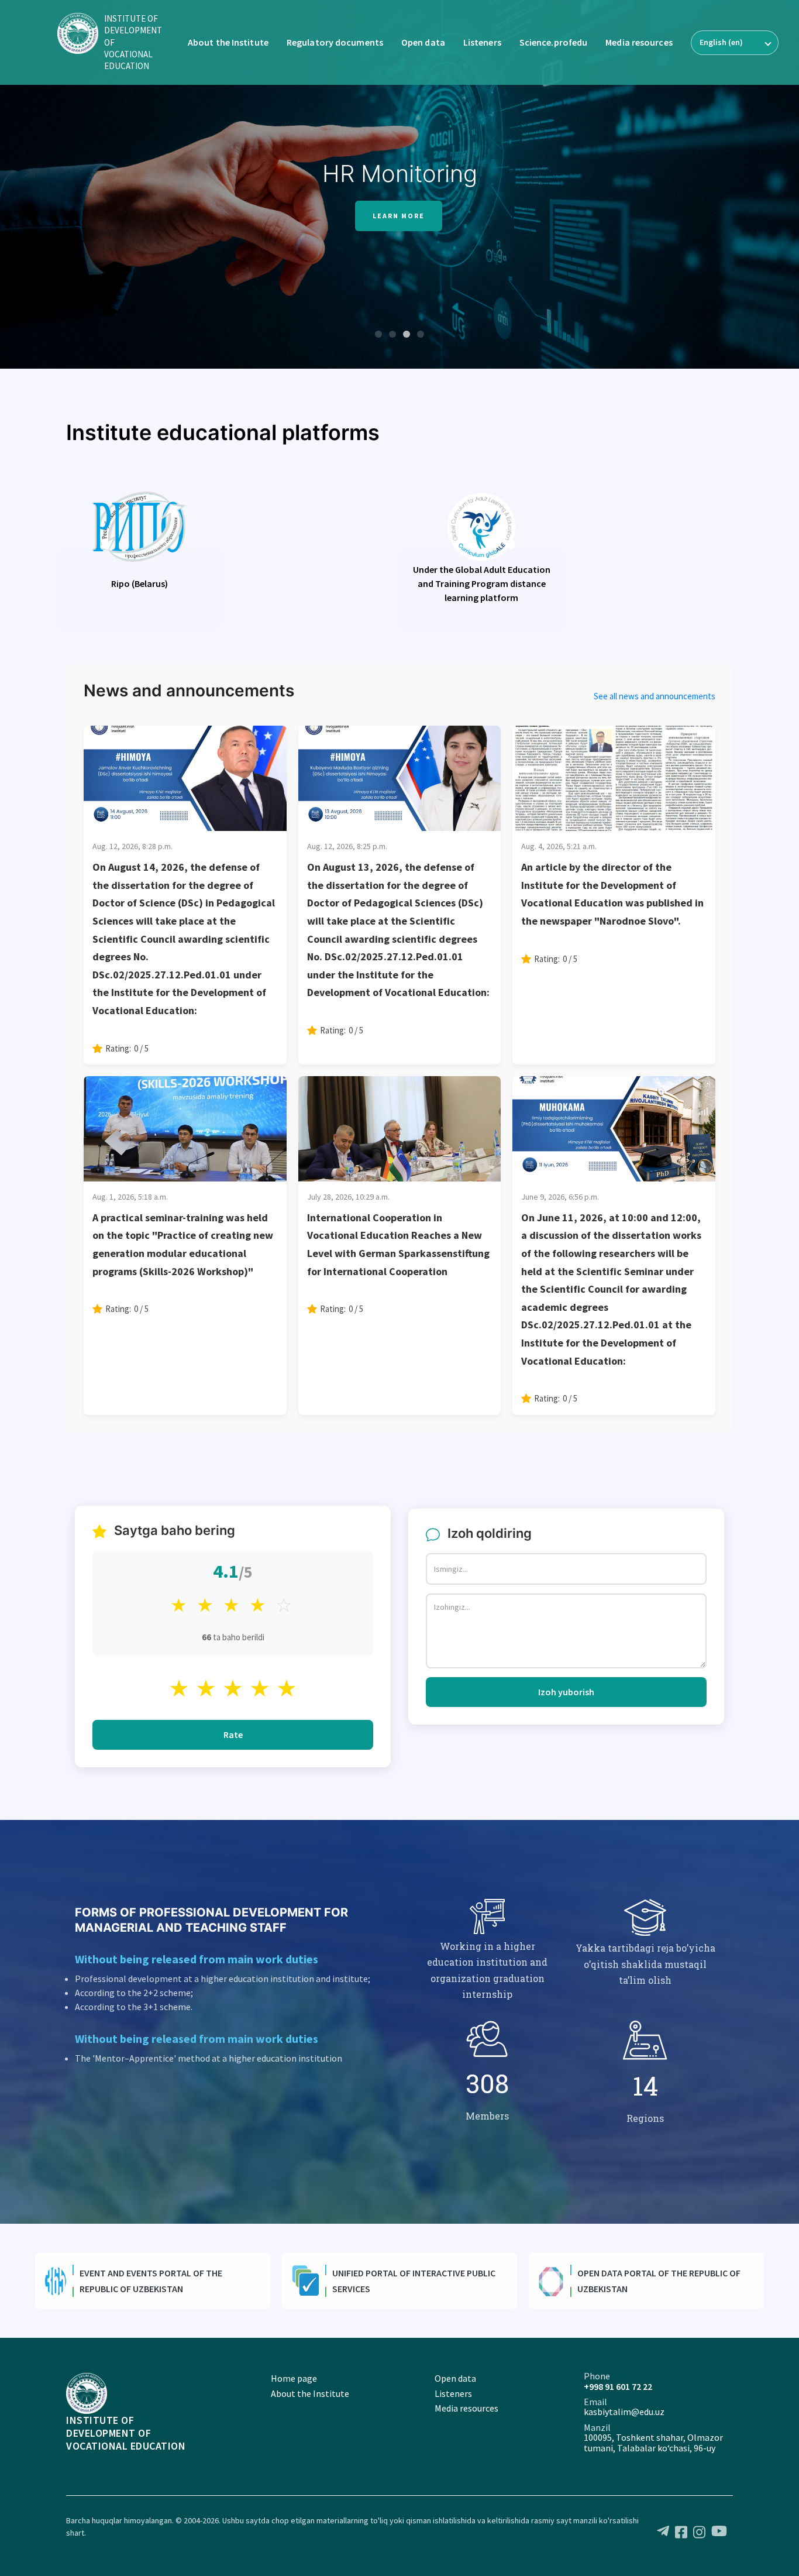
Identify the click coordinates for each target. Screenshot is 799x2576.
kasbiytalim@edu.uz (624, 2412)
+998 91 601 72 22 (618, 2386)
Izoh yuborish (566, 1692)
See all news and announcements (655, 696)
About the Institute (228, 42)
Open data (423, 42)
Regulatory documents (335, 42)
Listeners (482, 42)
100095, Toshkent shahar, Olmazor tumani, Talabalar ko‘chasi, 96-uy (653, 2443)
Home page (294, 2378)
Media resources (639, 42)
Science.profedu (554, 42)
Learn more (399, 216)
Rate (233, 1734)
